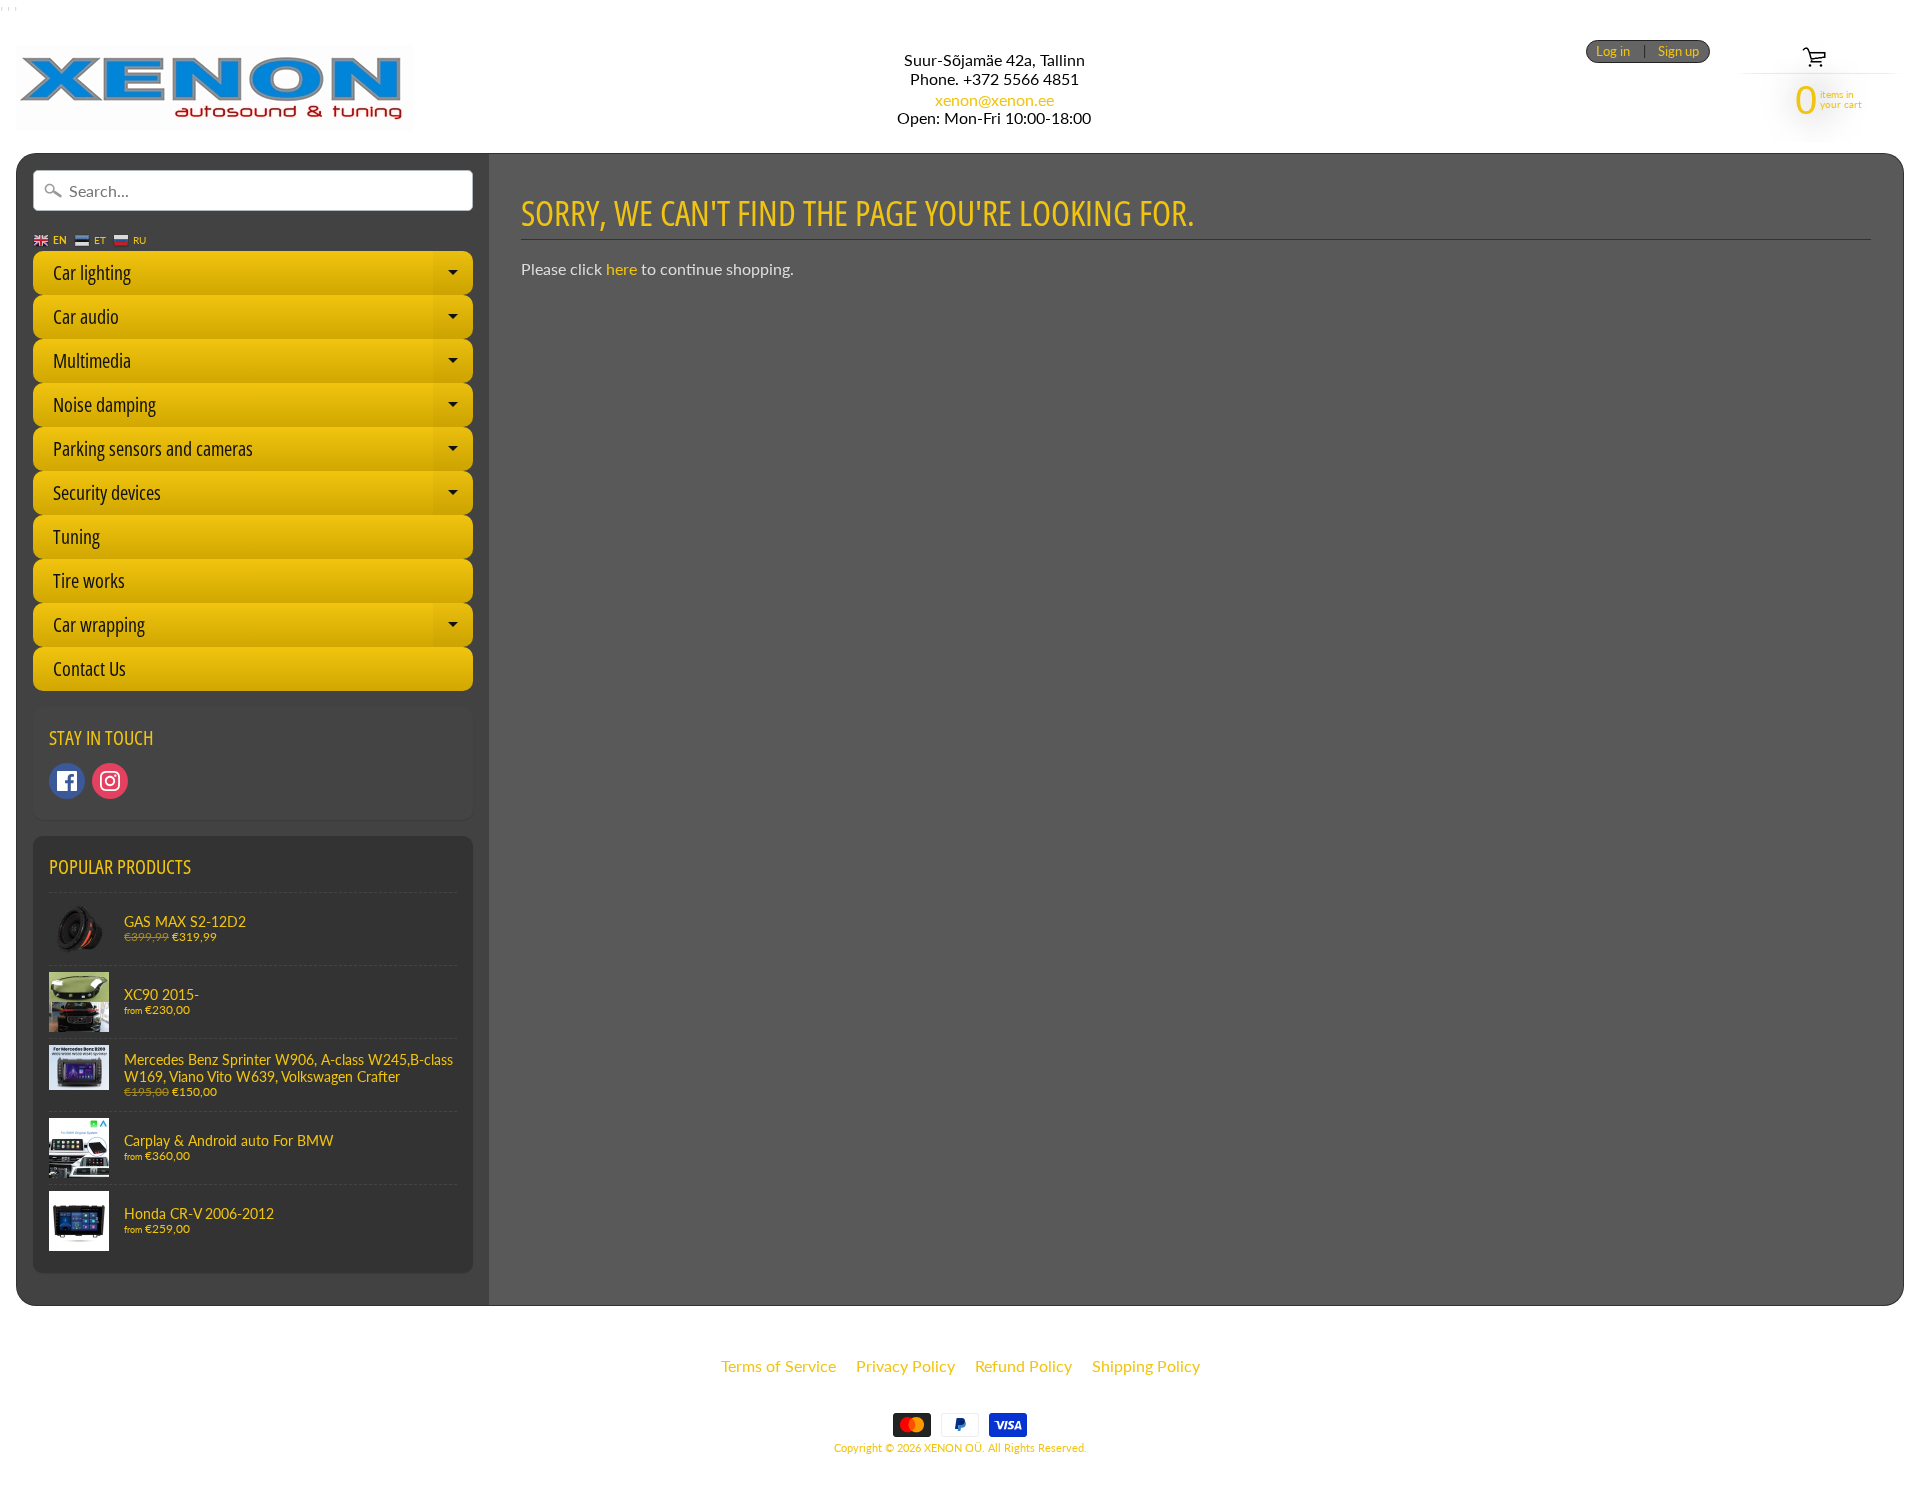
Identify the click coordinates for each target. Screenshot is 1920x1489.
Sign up (1678, 51)
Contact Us (89, 668)
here (621, 268)
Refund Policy (1023, 1365)
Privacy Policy (905, 1365)
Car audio (263, 321)
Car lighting (263, 277)
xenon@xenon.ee (994, 100)
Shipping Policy (1146, 1365)
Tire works (89, 580)
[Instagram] (110, 781)
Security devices (263, 497)
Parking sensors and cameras (263, 453)
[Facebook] (67, 781)
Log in (1613, 51)
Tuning (76, 536)
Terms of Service (778, 1365)
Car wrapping (263, 629)
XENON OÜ (953, 1447)
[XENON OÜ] (215, 88)
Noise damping (263, 409)
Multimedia (263, 365)
